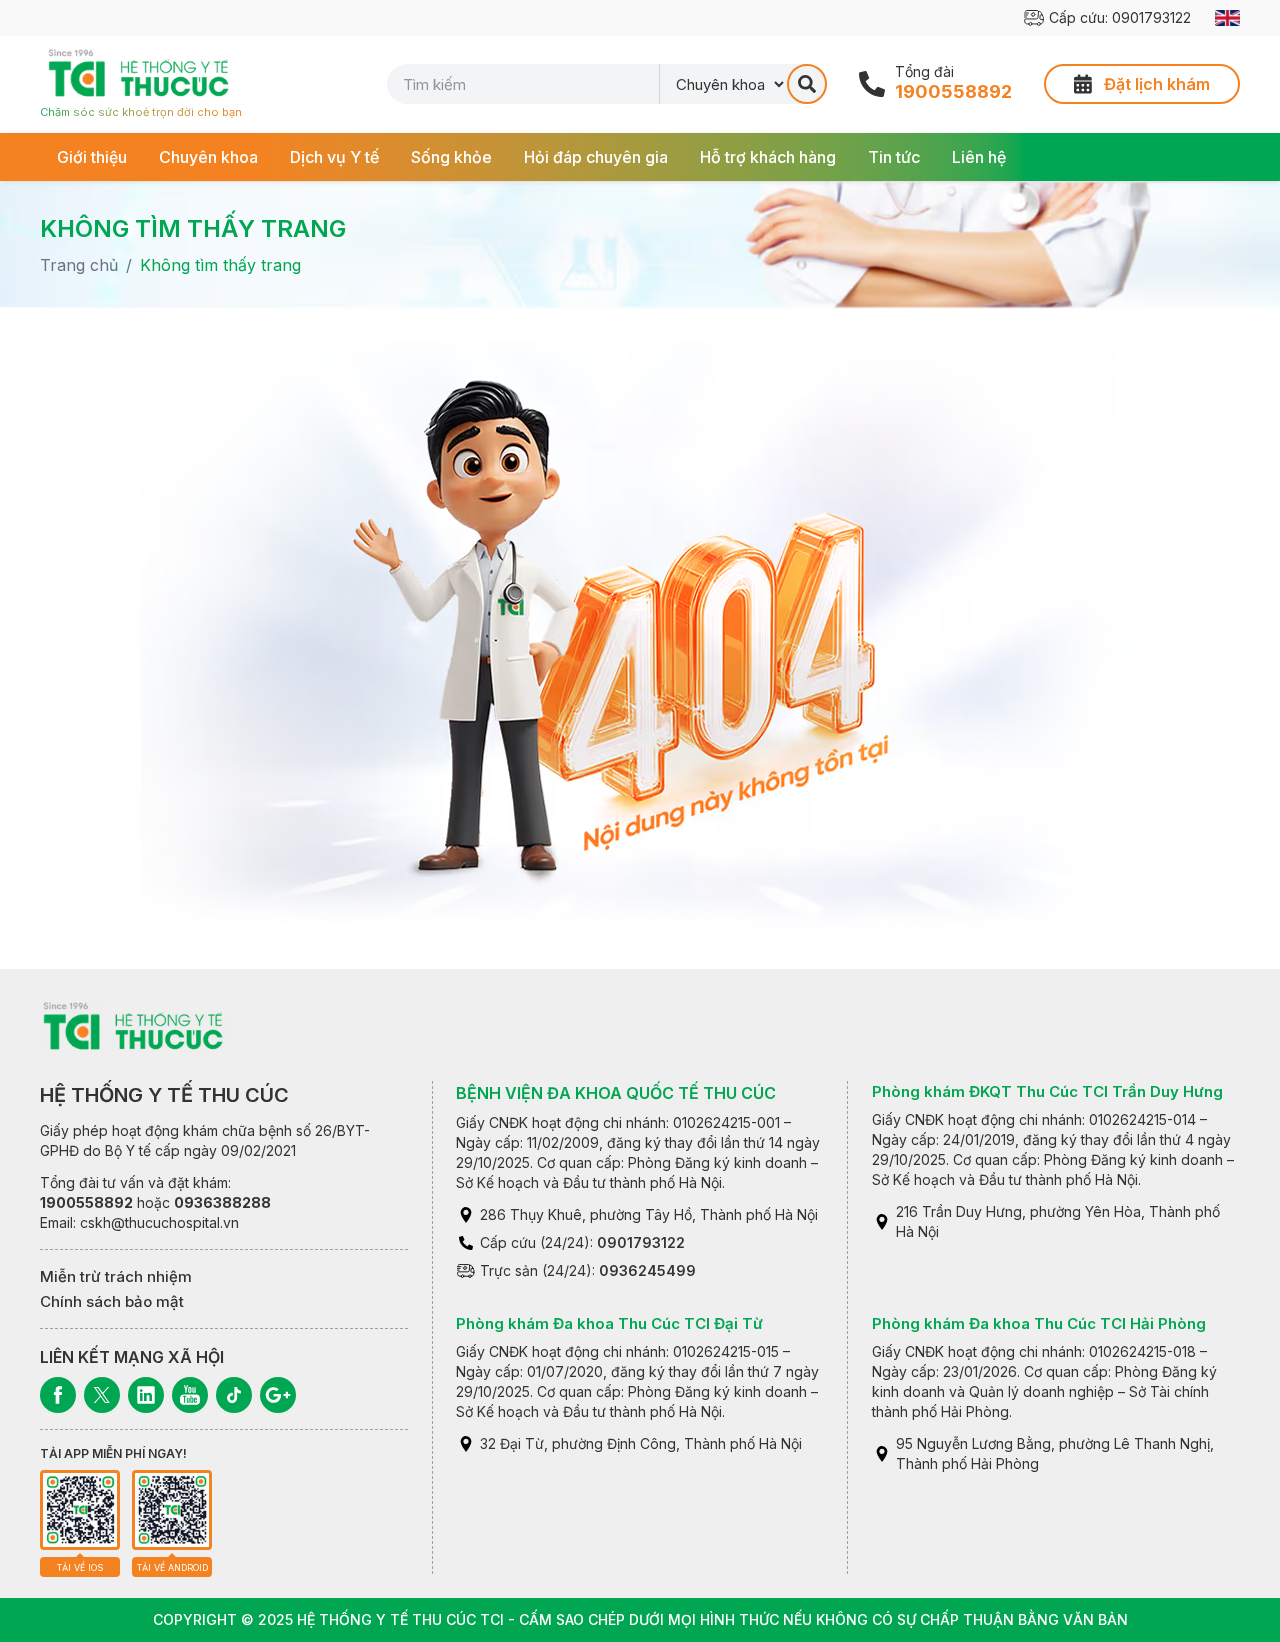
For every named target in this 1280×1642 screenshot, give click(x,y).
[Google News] (278, 1395)
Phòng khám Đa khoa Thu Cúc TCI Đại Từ (609, 1323)
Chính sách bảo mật (112, 1301)
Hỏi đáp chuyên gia (596, 157)
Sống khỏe (451, 157)
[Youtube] (190, 1395)
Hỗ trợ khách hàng (768, 157)
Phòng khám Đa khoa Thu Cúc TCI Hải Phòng (1039, 1323)
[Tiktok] (234, 1395)
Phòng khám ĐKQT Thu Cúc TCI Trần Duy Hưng (1047, 1091)
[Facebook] (58, 1395)
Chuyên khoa (208, 157)
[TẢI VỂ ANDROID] (172, 1510)
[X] (102, 1395)
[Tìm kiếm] (807, 84)
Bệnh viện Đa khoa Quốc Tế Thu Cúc (616, 1093)
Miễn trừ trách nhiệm (116, 1276)
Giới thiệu (92, 157)
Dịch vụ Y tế (334, 157)
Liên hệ (979, 157)
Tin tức (894, 157)
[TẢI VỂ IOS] (80, 1510)
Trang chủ (79, 265)
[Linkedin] (146, 1395)
